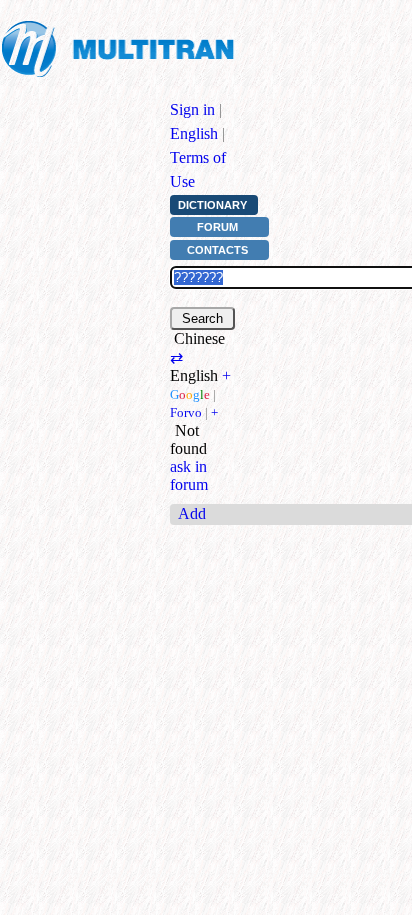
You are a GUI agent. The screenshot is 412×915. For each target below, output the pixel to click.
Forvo (186, 412)
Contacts (217, 250)
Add (192, 513)
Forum (217, 227)
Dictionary (212, 205)
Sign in (192, 109)
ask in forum (189, 475)
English (194, 133)
